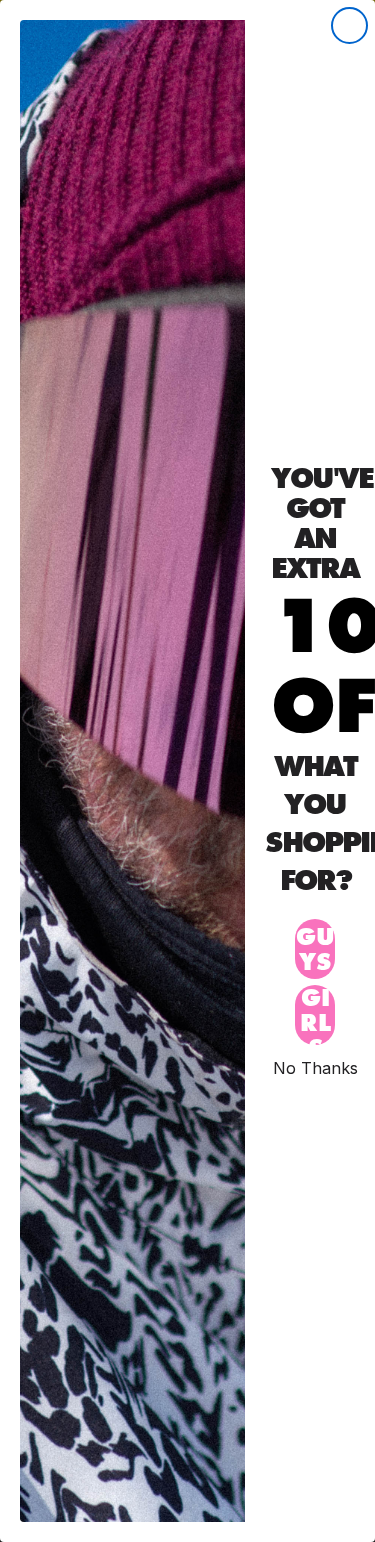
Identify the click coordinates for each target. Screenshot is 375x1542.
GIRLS (315, 1015)
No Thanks (315, 1067)
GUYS (315, 949)
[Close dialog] (349, 25)
